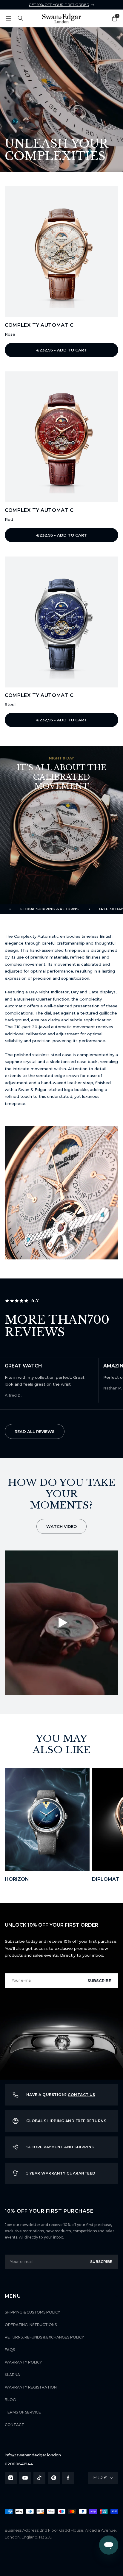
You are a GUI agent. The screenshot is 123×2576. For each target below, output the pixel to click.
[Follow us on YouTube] (25, 2478)
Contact (14, 2425)
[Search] (21, 18)
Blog (10, 2400)
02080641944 (19, 2464)
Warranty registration (31, 2387)
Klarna (12, 2375)
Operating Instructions (31, 2325)
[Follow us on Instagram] (11, 2478)
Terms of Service (23, 2412)
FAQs (10, 2350)
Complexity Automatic (39, 325)
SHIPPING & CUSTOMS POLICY (32, 2312)
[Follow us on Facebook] (68, 2478)
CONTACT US (82, 2095)
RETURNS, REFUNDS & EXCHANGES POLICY (44, 2337)
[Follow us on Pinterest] (54, 2478)
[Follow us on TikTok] (39, 2478)
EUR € (100, 2478)
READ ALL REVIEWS (35, 1431)
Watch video (61, 1526)
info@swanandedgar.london (33, 2455)
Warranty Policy (23, 2362)
